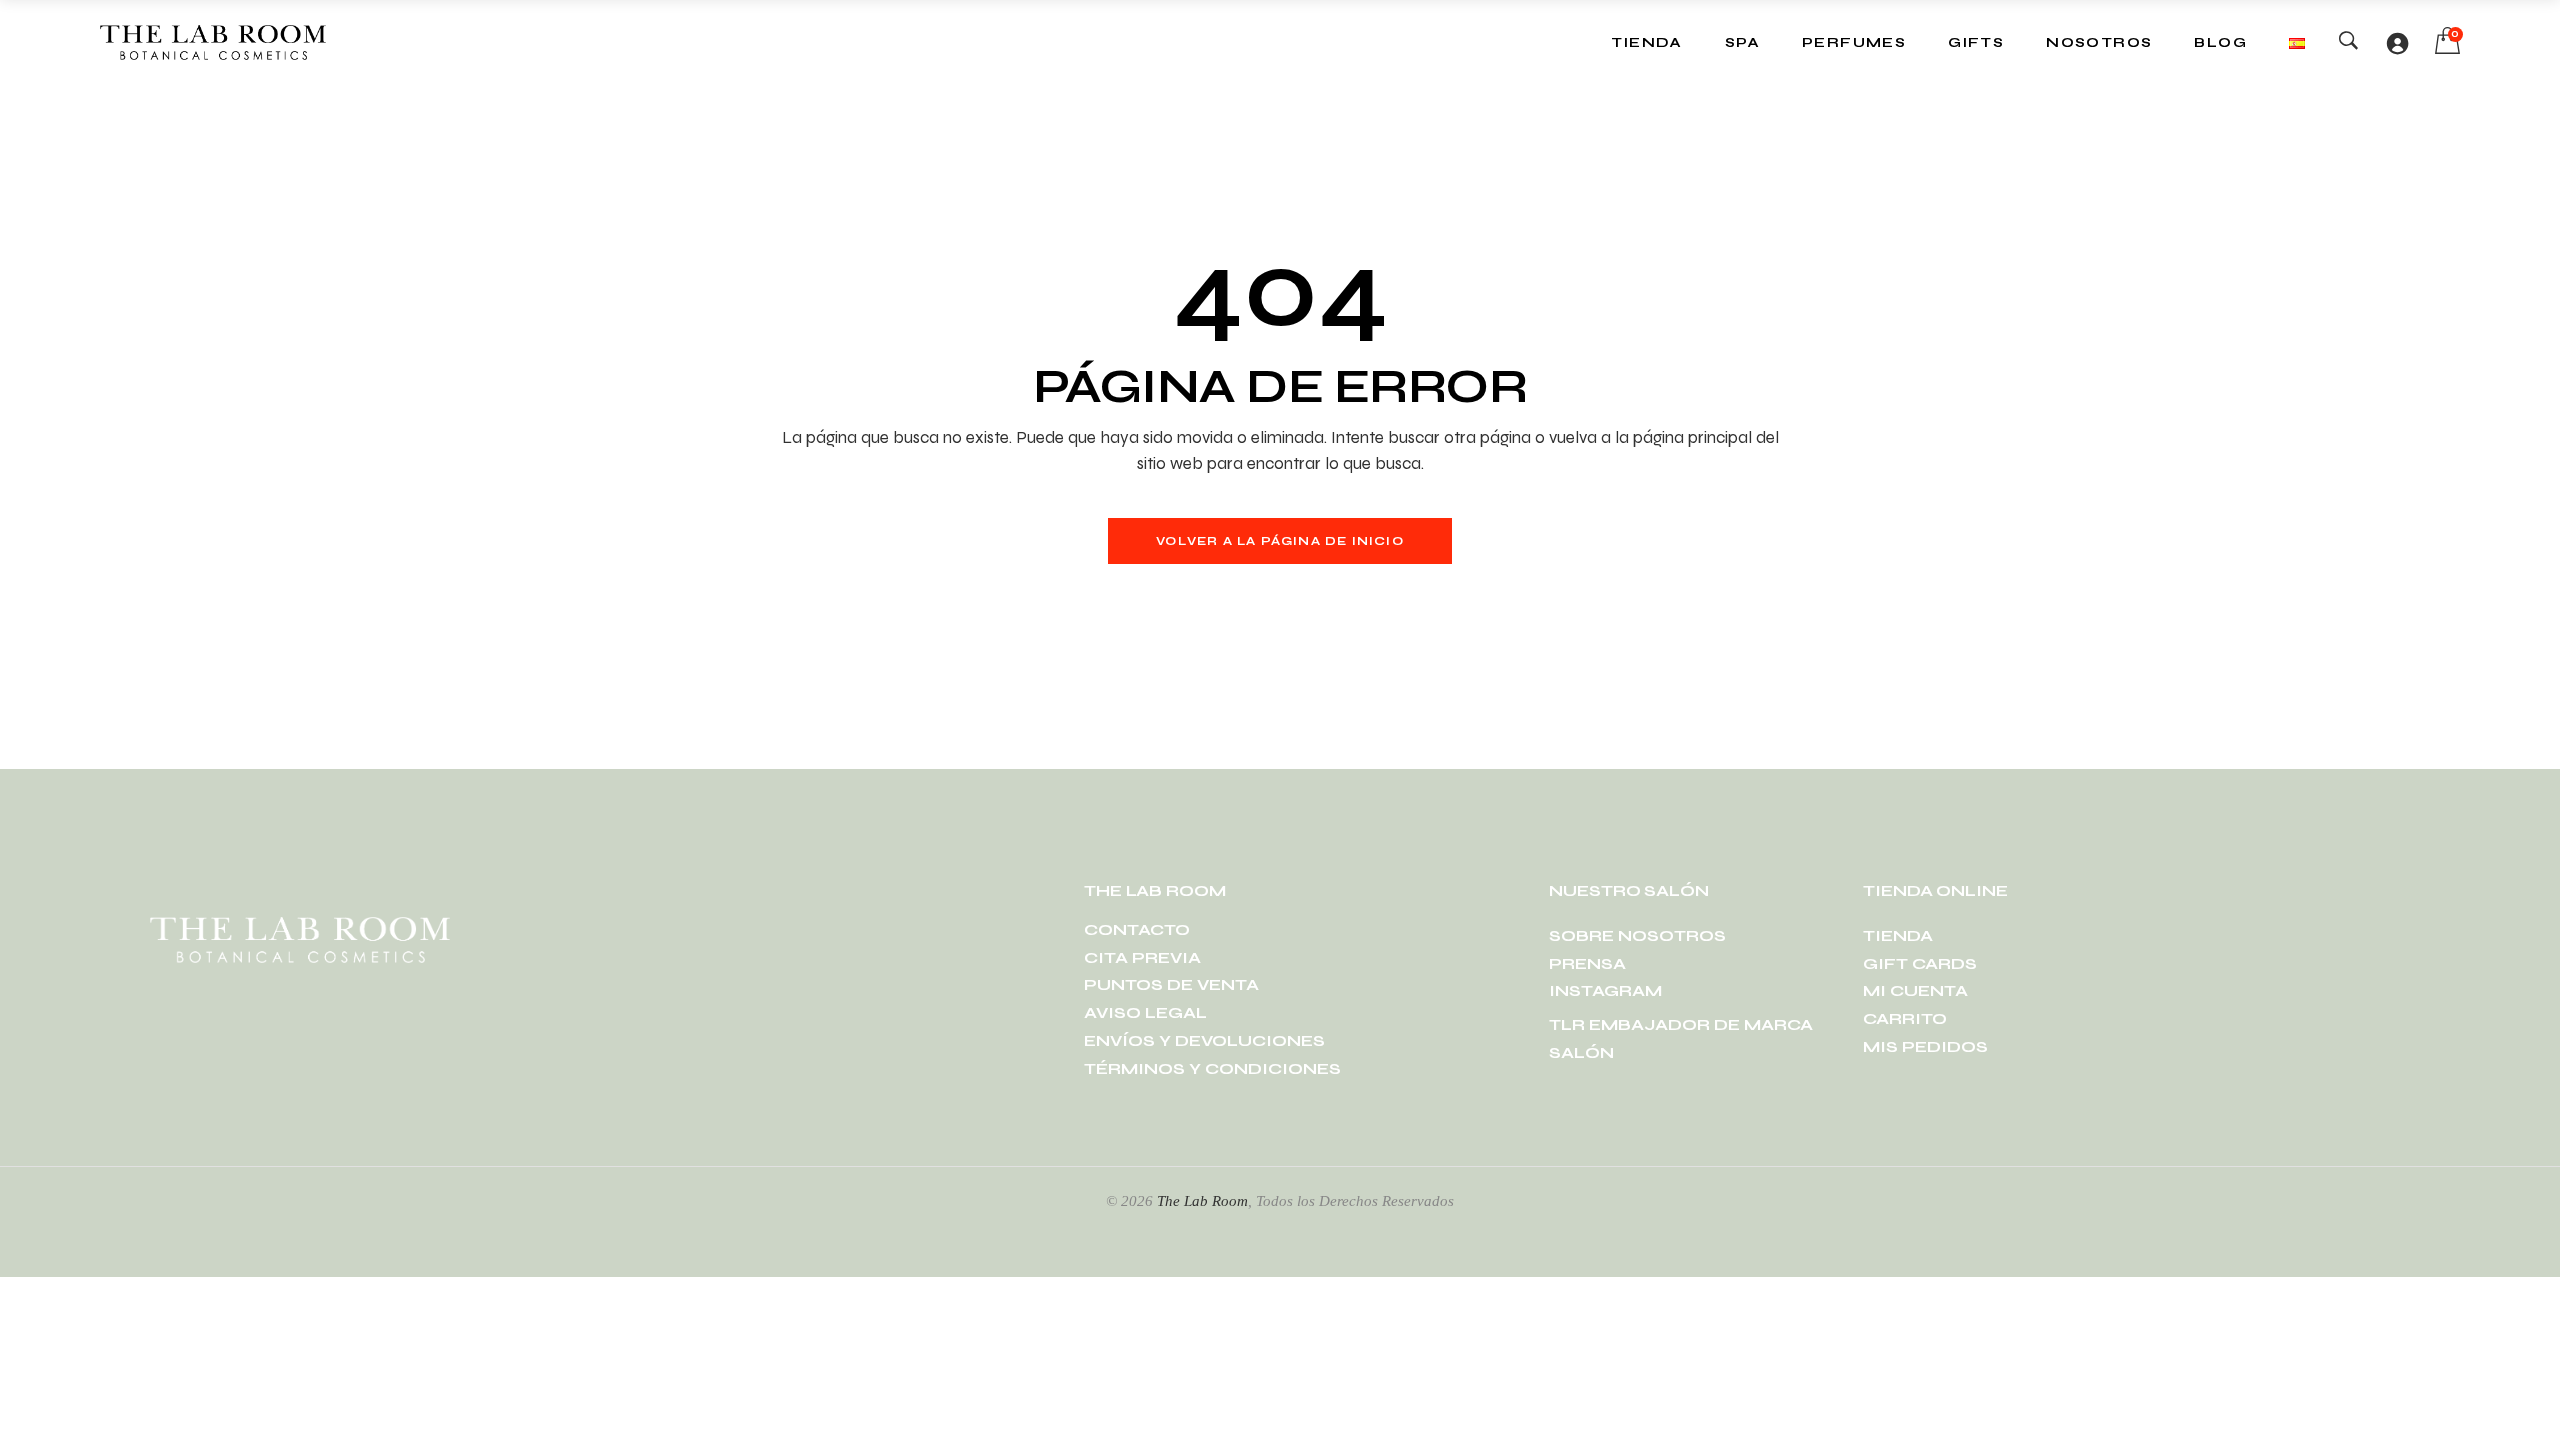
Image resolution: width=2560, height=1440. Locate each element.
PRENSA (1587, 963)
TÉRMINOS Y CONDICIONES (1212, 1068)
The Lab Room (1202, 1201)
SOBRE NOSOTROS (1637, 935)
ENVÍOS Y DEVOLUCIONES (1204, 1040)
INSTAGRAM (1605, 990)
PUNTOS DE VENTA (1171, 984)
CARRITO (1905, 1018)
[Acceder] (2397, 43)
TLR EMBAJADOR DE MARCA (1681, 1024)
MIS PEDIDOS (1925, 1046)
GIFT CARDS (1920, 963)
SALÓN (1581, 1052)
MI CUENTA (1915, 990)
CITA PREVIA (1142, 957)
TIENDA (1898, 935)
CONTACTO (1137, 929)
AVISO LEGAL (1145, 1012)
